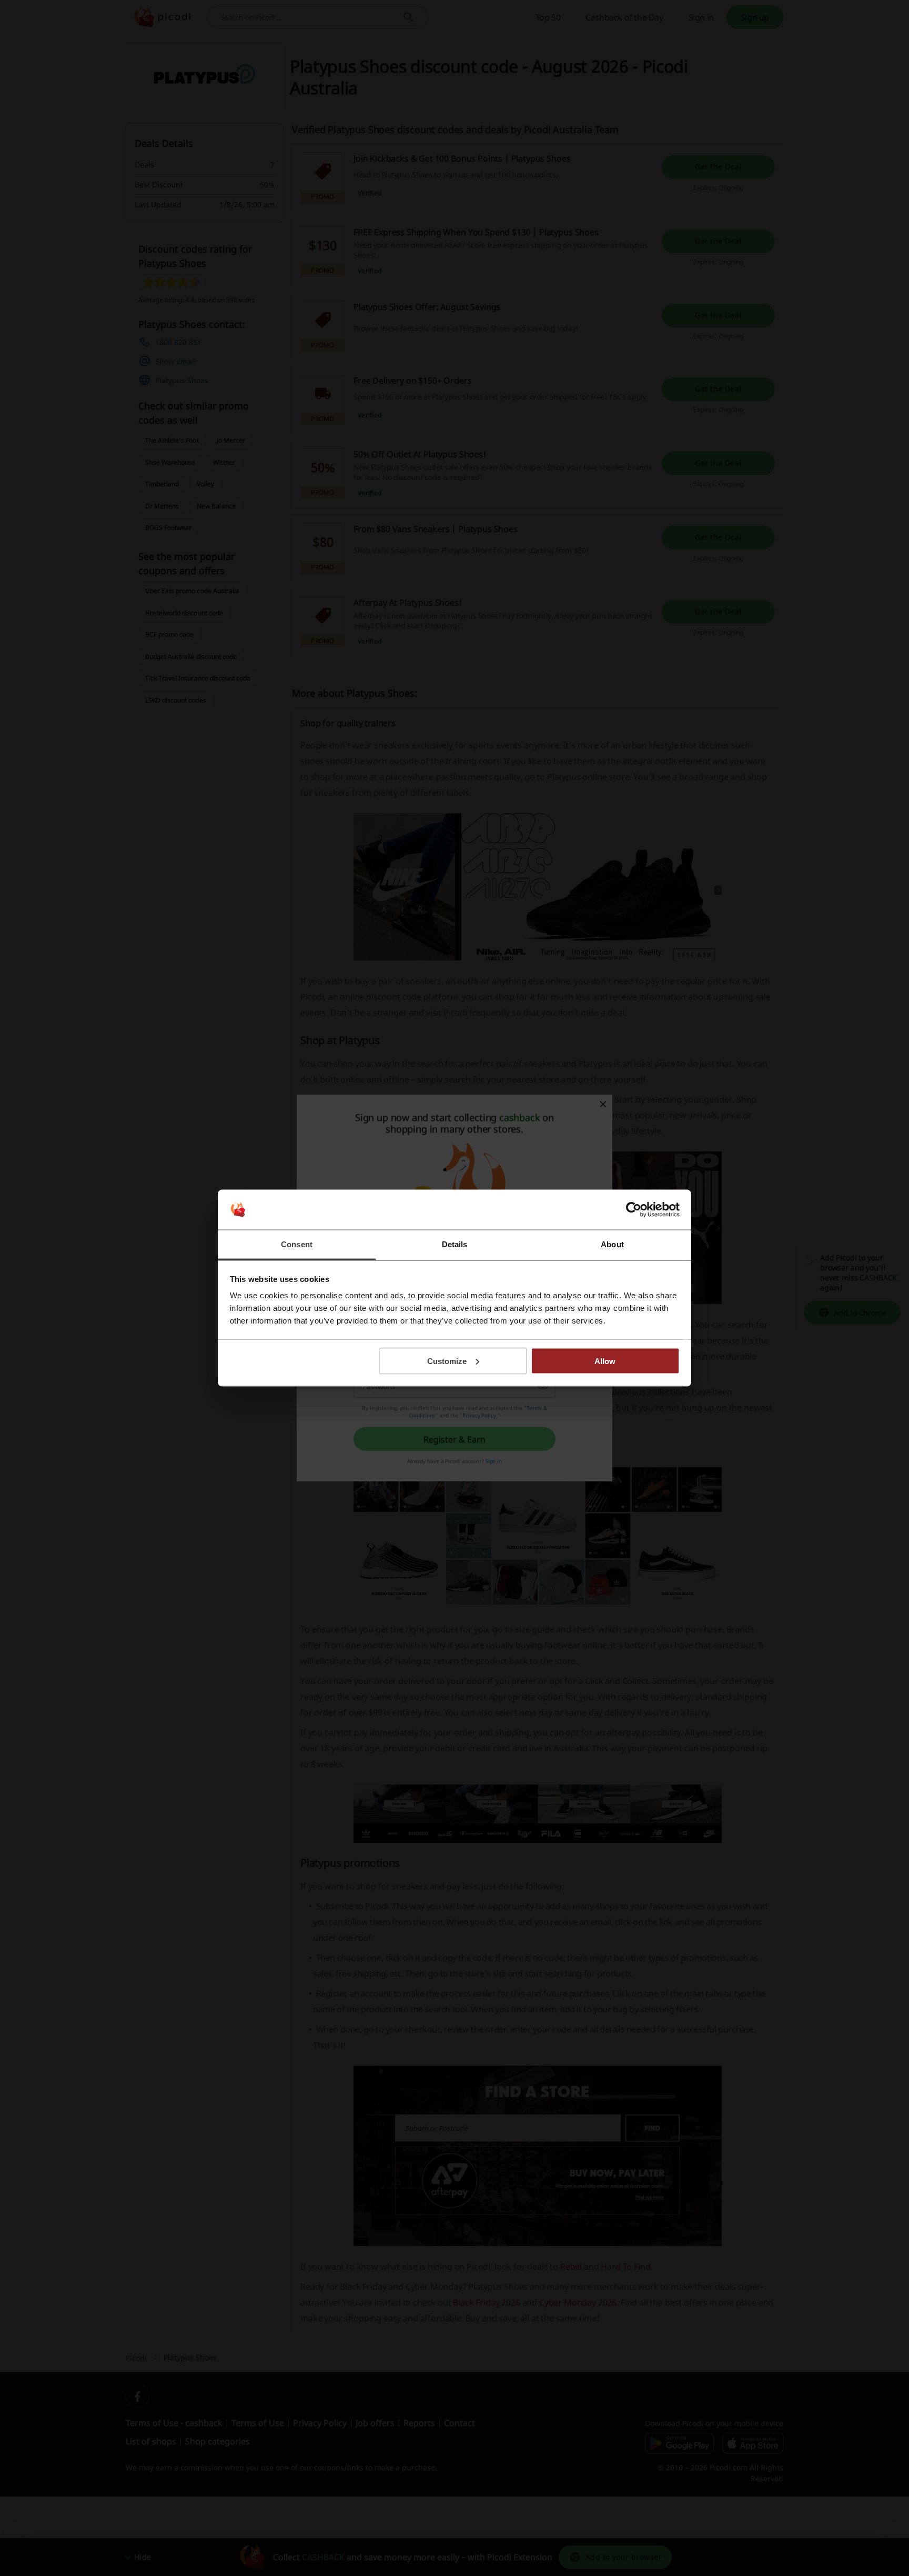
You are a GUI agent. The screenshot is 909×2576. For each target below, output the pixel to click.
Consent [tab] (297, 1244)
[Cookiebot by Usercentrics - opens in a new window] (634, 1210)
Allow (605, 1361)
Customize (447, 1361)
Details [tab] (455, 1244)
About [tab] (612, 1244)
